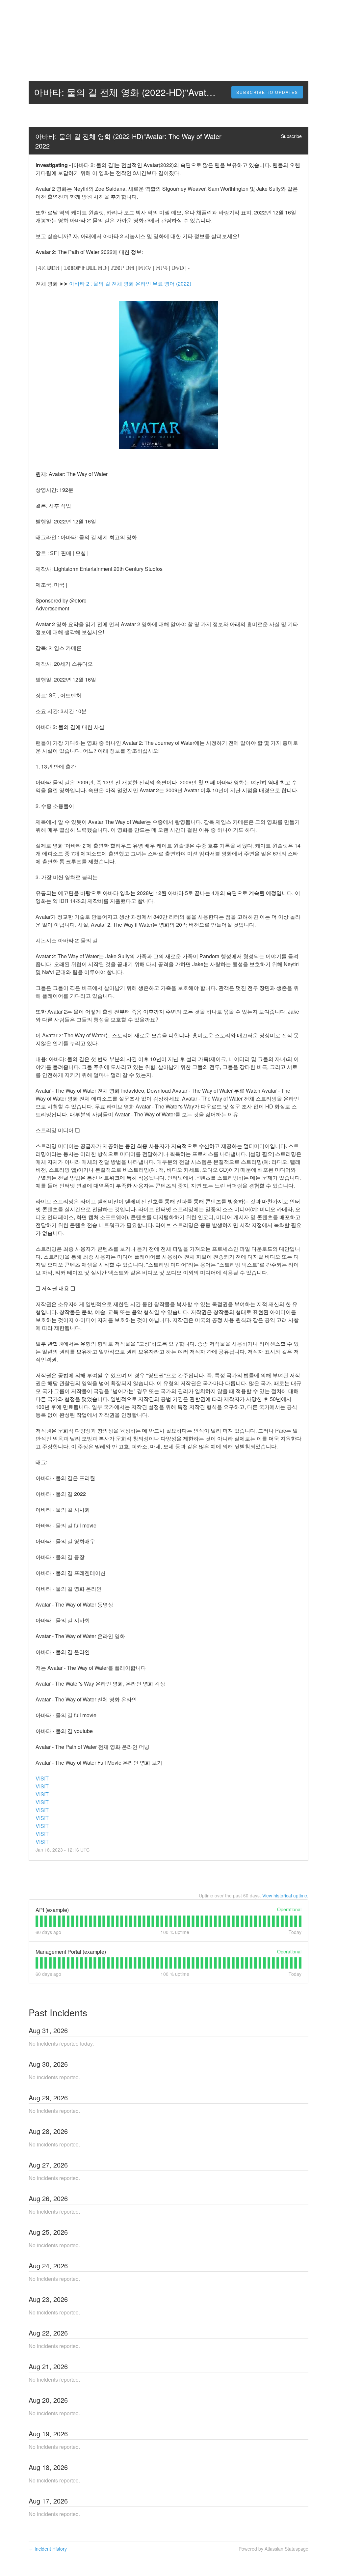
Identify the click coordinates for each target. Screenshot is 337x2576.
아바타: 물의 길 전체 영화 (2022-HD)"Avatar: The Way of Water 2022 (129, 141)
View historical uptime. (285, 1895)
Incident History (48, 2549)
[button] (267, 92)
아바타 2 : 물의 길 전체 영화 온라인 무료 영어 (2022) (130, 283)
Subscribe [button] (291, 136)
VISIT (42, 1778)
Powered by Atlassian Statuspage (273, 2549)
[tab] (37, 1921)
